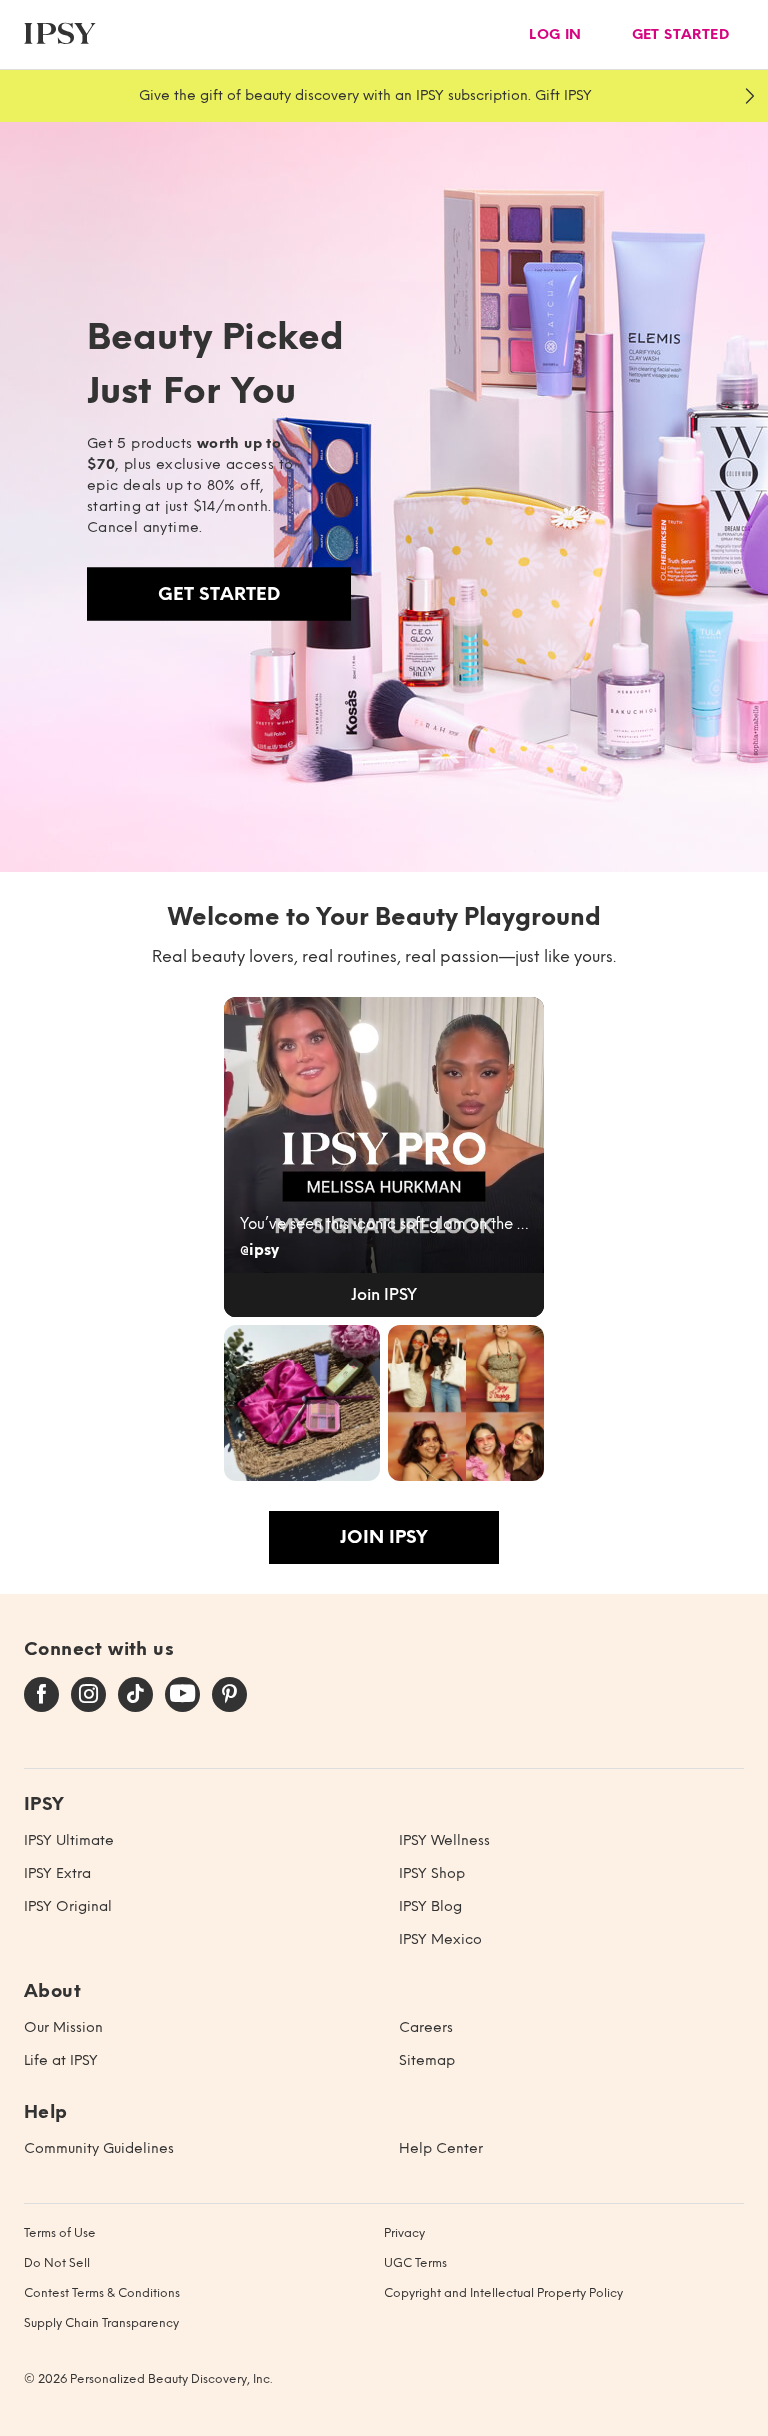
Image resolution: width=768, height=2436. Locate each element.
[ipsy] (60, 34)
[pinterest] (229, 1695)
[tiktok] (135, 1695)
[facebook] (41, 1695)
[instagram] (88, 1695)
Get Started (219, 594)
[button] (384, 1157)
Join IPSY (384, 1537)
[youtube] (182, 1695)
